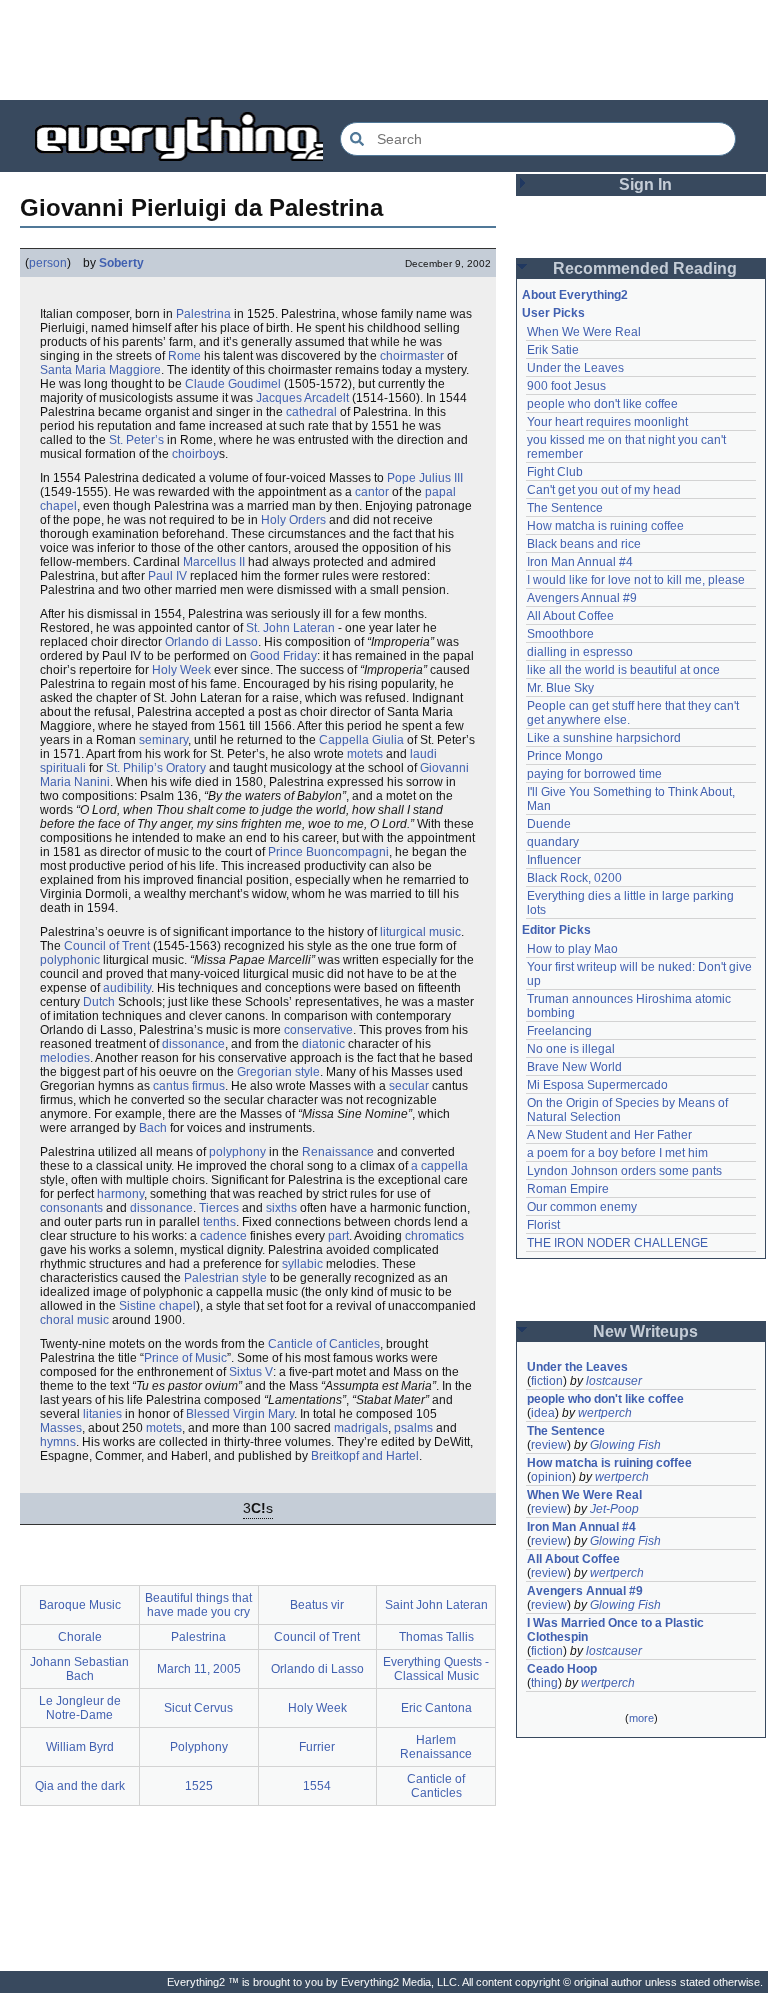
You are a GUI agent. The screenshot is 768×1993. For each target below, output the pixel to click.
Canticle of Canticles (324, 1344)
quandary (553, 842)
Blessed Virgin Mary (240, 1414)
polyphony (237, 1152)
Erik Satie (553, 350)
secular (409, 1086)
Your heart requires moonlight (607, 422)
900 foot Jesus (566, 386)
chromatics (434, 1236)
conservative (318, 1030)
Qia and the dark (80, 1786)
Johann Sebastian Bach (79, 1669)
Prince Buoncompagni (328, 852)
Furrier (317, 1747)
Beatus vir (317, 1605)
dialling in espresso (580, 652)
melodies (65, 1058)
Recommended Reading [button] (645, 268)
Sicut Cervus (198, 1708)
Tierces (219, 1208)
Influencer (554, 860)
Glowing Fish (625, 1445)
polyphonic (70, 960)
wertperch (605, 1413)
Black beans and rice (584, 544)
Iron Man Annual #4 (580, 562)
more (641, 1718)
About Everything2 (575, 295)
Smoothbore (560, 634)
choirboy (195, 454)
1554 (317, 1786)
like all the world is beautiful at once (623, 670)
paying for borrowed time (594, 774)
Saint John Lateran (436, 1605)
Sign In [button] (645, 184)
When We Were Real (584, 332)
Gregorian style (278, 1072)
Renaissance (338, 1152)
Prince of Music (185, 1358)
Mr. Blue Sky (560, 688)
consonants (71, 1208)
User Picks (553, 313)
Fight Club (555, 472)
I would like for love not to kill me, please (636, 580)
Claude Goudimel (233, 384)
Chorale (80, 1637)
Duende (549, 824)
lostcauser (614, 1381)
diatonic (323, 1044)
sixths (281, 1208)
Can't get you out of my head (604, 490)
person (48, 263)
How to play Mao (572, 949)
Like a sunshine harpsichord (604, 738)
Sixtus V (251, 1372)
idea (543, 1413)
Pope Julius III (425, 478)
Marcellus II (214, 562)
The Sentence (565, 508)
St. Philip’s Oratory (156, 768)
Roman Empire (568, 1189)
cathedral (311, 412)
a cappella (439, 1166)
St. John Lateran (290, 628)
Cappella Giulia (361, 740)
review (549, 1445)
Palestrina (203, 314)
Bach (153, 1128)
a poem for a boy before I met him (617, 1153)
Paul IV (167, 576)
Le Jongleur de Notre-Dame (80, 1708)
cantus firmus (189, 1086)
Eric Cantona (436, 1708)
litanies (102, 1414)
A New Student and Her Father (609, 1135)
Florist (543, 1225)
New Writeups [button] (645, 1331)
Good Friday (283, 656)
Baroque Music (80, 1605)
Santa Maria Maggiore (100, 370)
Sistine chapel (157, 1306)
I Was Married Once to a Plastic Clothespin (617, 1630)
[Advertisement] (384, 50)
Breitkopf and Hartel (365, 1456)
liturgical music (420, 932)
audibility (127, 988)
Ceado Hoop (562, 1669)
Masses (61, 1428)
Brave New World (574, 1067)
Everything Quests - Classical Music (436, 1669)
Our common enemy (582, 1207)
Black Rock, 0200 (574, 878)
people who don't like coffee (602, 404)
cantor (372, 492)
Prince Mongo (565, 756)
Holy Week (181, 670)
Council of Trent (107, 946)
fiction (547, 1381)
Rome (184, 356)
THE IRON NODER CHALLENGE (617, 1243)
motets (365, 754)
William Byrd (80, 1747)
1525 (199, 1786)
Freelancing (559, 1031)
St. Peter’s (136, 440)
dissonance (193, 1044)
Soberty (121, 263)
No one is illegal (571, 1049)
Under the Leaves (575, 368)
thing (544, 1683)
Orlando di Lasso (211, 642)
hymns (58, 1442)
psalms (413, 1428)
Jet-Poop (614, 1509)
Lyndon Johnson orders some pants (624, 1171)
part (338, 1236)
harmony (120, 1194)
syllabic (302, 1264)
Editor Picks (556, 930)
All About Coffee (570, 616)
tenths (219, 1222)
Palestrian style (225, 1278)
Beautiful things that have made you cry (198, 1605)
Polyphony (199, 1747)
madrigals (361, 1428)
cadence (223, 1236)
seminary (163, 740)
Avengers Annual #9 (582, 598)
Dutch (99, 1002)
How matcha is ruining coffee (605, 526)
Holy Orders (293, 520)
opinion (551, 1477)
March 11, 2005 (199, 1669)
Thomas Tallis (436, 1637)
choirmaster (412, 356)
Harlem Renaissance (436, 1747)
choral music (74, 1320)
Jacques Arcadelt (302, 398)
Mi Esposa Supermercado (597, 1085)
